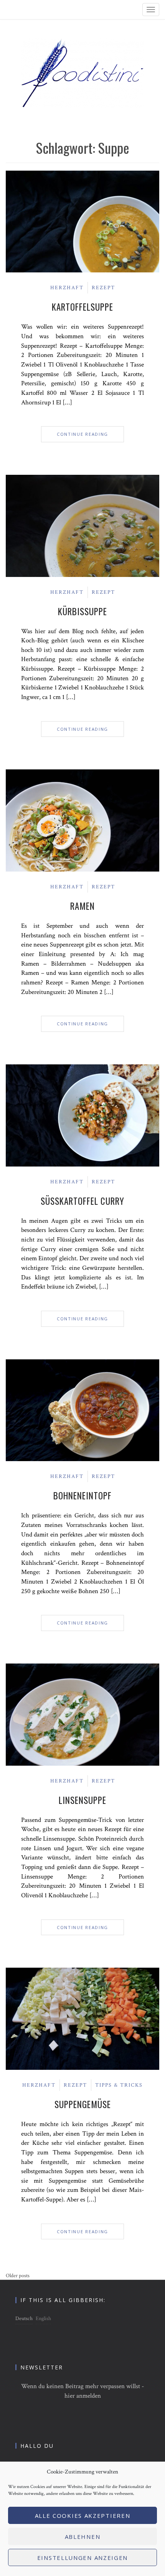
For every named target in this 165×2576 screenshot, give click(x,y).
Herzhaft (67, 288)
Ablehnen (83, 2537)
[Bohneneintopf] (82, 1410)
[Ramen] (82, 820)
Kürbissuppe (82, 611)
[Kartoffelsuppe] (82, 221)
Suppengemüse (83, 2104)
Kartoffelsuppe (82, 307)
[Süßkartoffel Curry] (82, 1115)
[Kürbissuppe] (82, 525)
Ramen (82, 906)
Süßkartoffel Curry (82, 1201)
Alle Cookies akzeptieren (83, 2516)
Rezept (103, 288)
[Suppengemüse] (82, 2018)
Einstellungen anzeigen (82, 2558)
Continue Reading (82, 434)
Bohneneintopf (82, 1496)
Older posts (18, 2276)
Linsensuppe (82, 1800)
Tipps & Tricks (119, 2085)
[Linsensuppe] (82, 1714)
